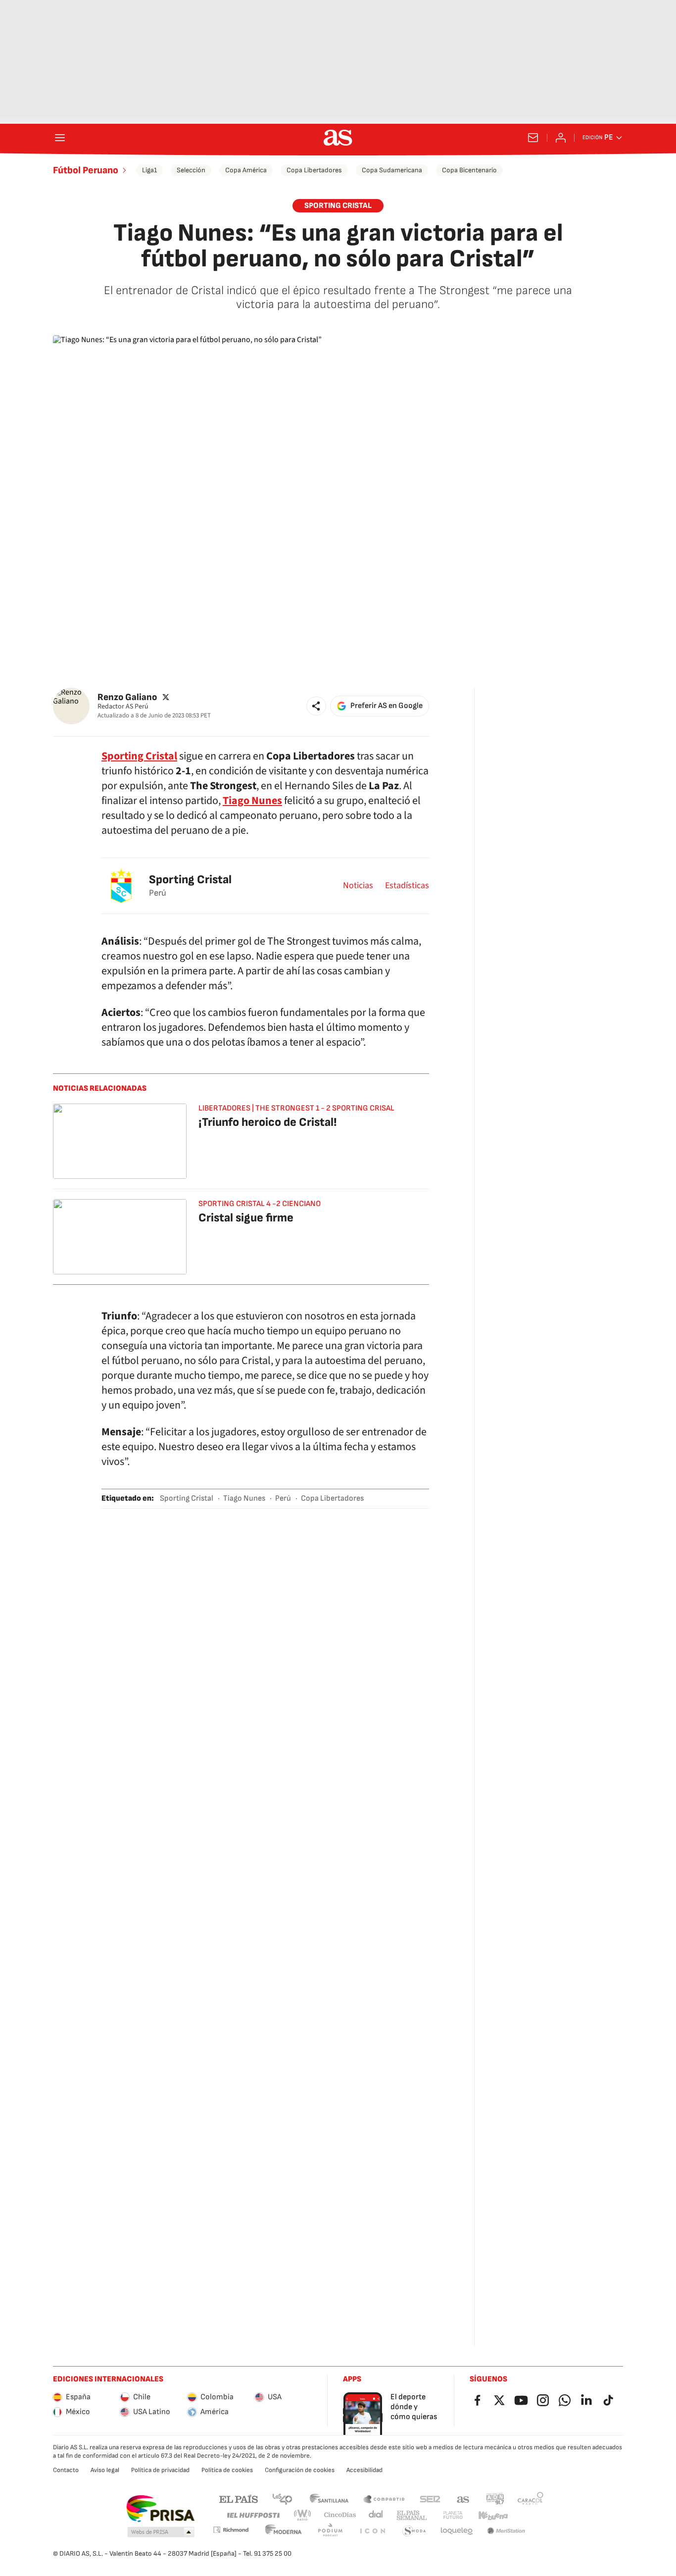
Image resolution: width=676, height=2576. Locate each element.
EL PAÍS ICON (372, 2531)
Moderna (284, 2531)
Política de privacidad (160, 2470)
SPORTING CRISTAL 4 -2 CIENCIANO (260, 1204)
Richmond (231, 2530)
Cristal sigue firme (246, 1218)
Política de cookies (227, 2470)
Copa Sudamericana (392, 170)
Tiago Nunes (244, 1498)
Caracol (531, 2499)
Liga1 (149, 170)
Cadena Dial (376, 2515)
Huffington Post (253, 2515)
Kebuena (493, 2515)
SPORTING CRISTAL (338, 206)
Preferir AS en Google (386, 706)
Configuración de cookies (300, 2470)
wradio (303, 2515)
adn (495, 2499)
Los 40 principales (282, 2499)
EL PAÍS (239, 2499)
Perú (283, 1498)
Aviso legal (105, 2470)
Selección (191, 170)
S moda (414, 2531)
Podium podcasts (330, 2531)
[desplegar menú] (60, 138)
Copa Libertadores (314, 170)
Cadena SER (430, 2499)
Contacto (66, 2470)
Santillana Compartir (384, 2499)
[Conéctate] (561, 138)
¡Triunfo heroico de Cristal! (268, 1122)
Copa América (246, 170)
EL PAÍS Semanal (411, 2515)
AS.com (463, 2499)
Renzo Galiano (127, 697)
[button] (316, 706)
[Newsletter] (533, 138)
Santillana (329, 2499)
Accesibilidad (364, 2470)
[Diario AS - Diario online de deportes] (338, 138)
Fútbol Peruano (86, 170)
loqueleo (457, 2531)
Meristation (506, 2531)
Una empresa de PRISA (160, 2509)
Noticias (358, 886)
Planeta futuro (453, 2515)
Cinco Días (340, 2515)
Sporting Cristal (190, 880)
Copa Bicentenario (469, 170)
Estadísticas (407, 886)
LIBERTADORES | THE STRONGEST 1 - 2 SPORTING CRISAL (296, 1108)
